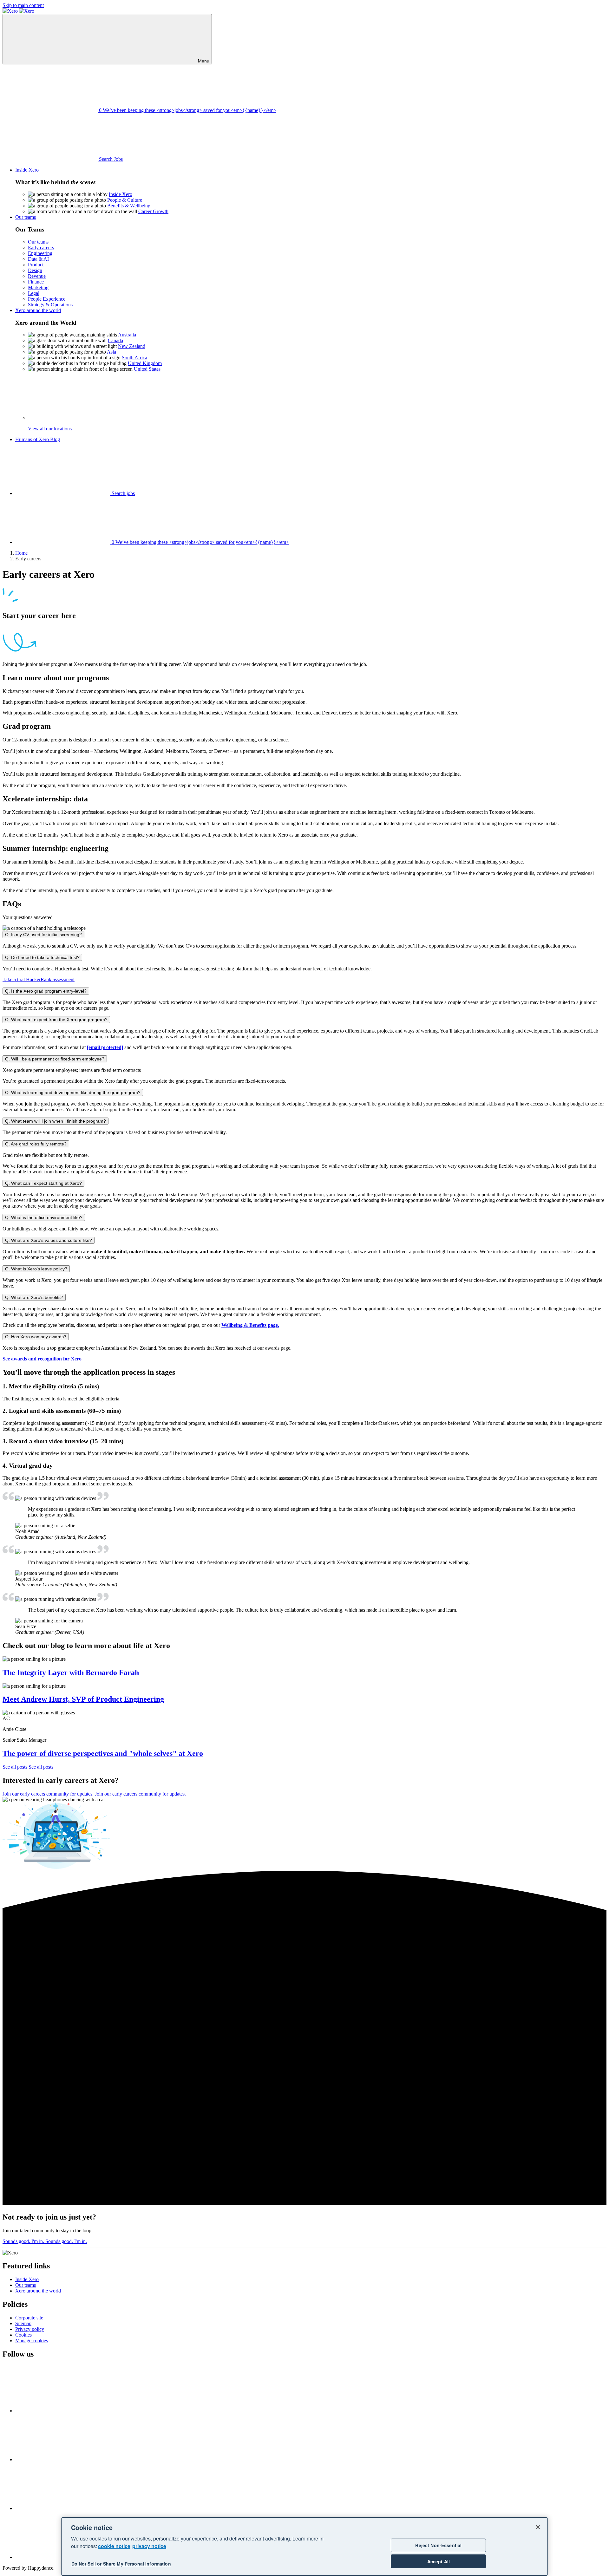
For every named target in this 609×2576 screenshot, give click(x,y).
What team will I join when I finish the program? (56, 1121)
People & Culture (125, 200)
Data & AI (38, 259)
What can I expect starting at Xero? (43, 1183)
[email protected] (105, 1047)
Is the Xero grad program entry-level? (46, 991)
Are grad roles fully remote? (36, 1144)
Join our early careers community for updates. (94, 1794)
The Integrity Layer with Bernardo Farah (71, 1673)
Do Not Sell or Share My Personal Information (121, 2564)
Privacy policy (30, 2329)
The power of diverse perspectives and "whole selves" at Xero (103, 1753)
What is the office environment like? (44, 1217)
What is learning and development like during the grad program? (73, 1092)
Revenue (37, 276)
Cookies (23, 2335)
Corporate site (29, 2318)
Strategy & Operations (50, 305)
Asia (111, 352)
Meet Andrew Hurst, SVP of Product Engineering (83, 1699)
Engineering (40, 253)
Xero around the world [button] (38, 310)
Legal (34, 293)
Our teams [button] (26, 217)
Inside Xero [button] (27, 170)
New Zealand (132, 346)
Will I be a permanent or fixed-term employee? (55, 1059)
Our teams (38, 242)
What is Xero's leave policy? (36, 1269)
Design (35, 270)
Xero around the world (38, 2291)
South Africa (134, 358)
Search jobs (123, 493)
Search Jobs (110, 159)
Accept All (439, 2561)
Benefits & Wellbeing (129, 206)
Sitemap (23, 2323)
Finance (36, 282)
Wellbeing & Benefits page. (250, 1325)
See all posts (28, 1767)
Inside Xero (121, 194)
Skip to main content (23, 5)
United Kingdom (145, 363)
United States (147, 369)
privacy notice (149, 2546)
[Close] (538, 2527)
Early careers (41, 248)
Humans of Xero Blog (38, 439)
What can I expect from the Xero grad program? (56, 1020)
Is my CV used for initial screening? (43, 935)
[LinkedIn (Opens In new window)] (63, 2459)
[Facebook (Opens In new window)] (63, 2411)
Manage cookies (32, 2341)
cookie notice (114, 2546)
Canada (115, 340)
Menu (203, 61)
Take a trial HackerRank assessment (39, 979)
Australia (127, 335)
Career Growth (153, 211)
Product (36, 265)
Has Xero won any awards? (36, 1337)
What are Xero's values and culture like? (49, 1240)
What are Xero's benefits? (34, 1297)
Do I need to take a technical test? (42, 957)
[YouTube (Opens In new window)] (63, 2508)
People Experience (47, 299)
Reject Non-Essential (438, 2545)
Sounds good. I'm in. (45, 2241)
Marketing (38, 287)
